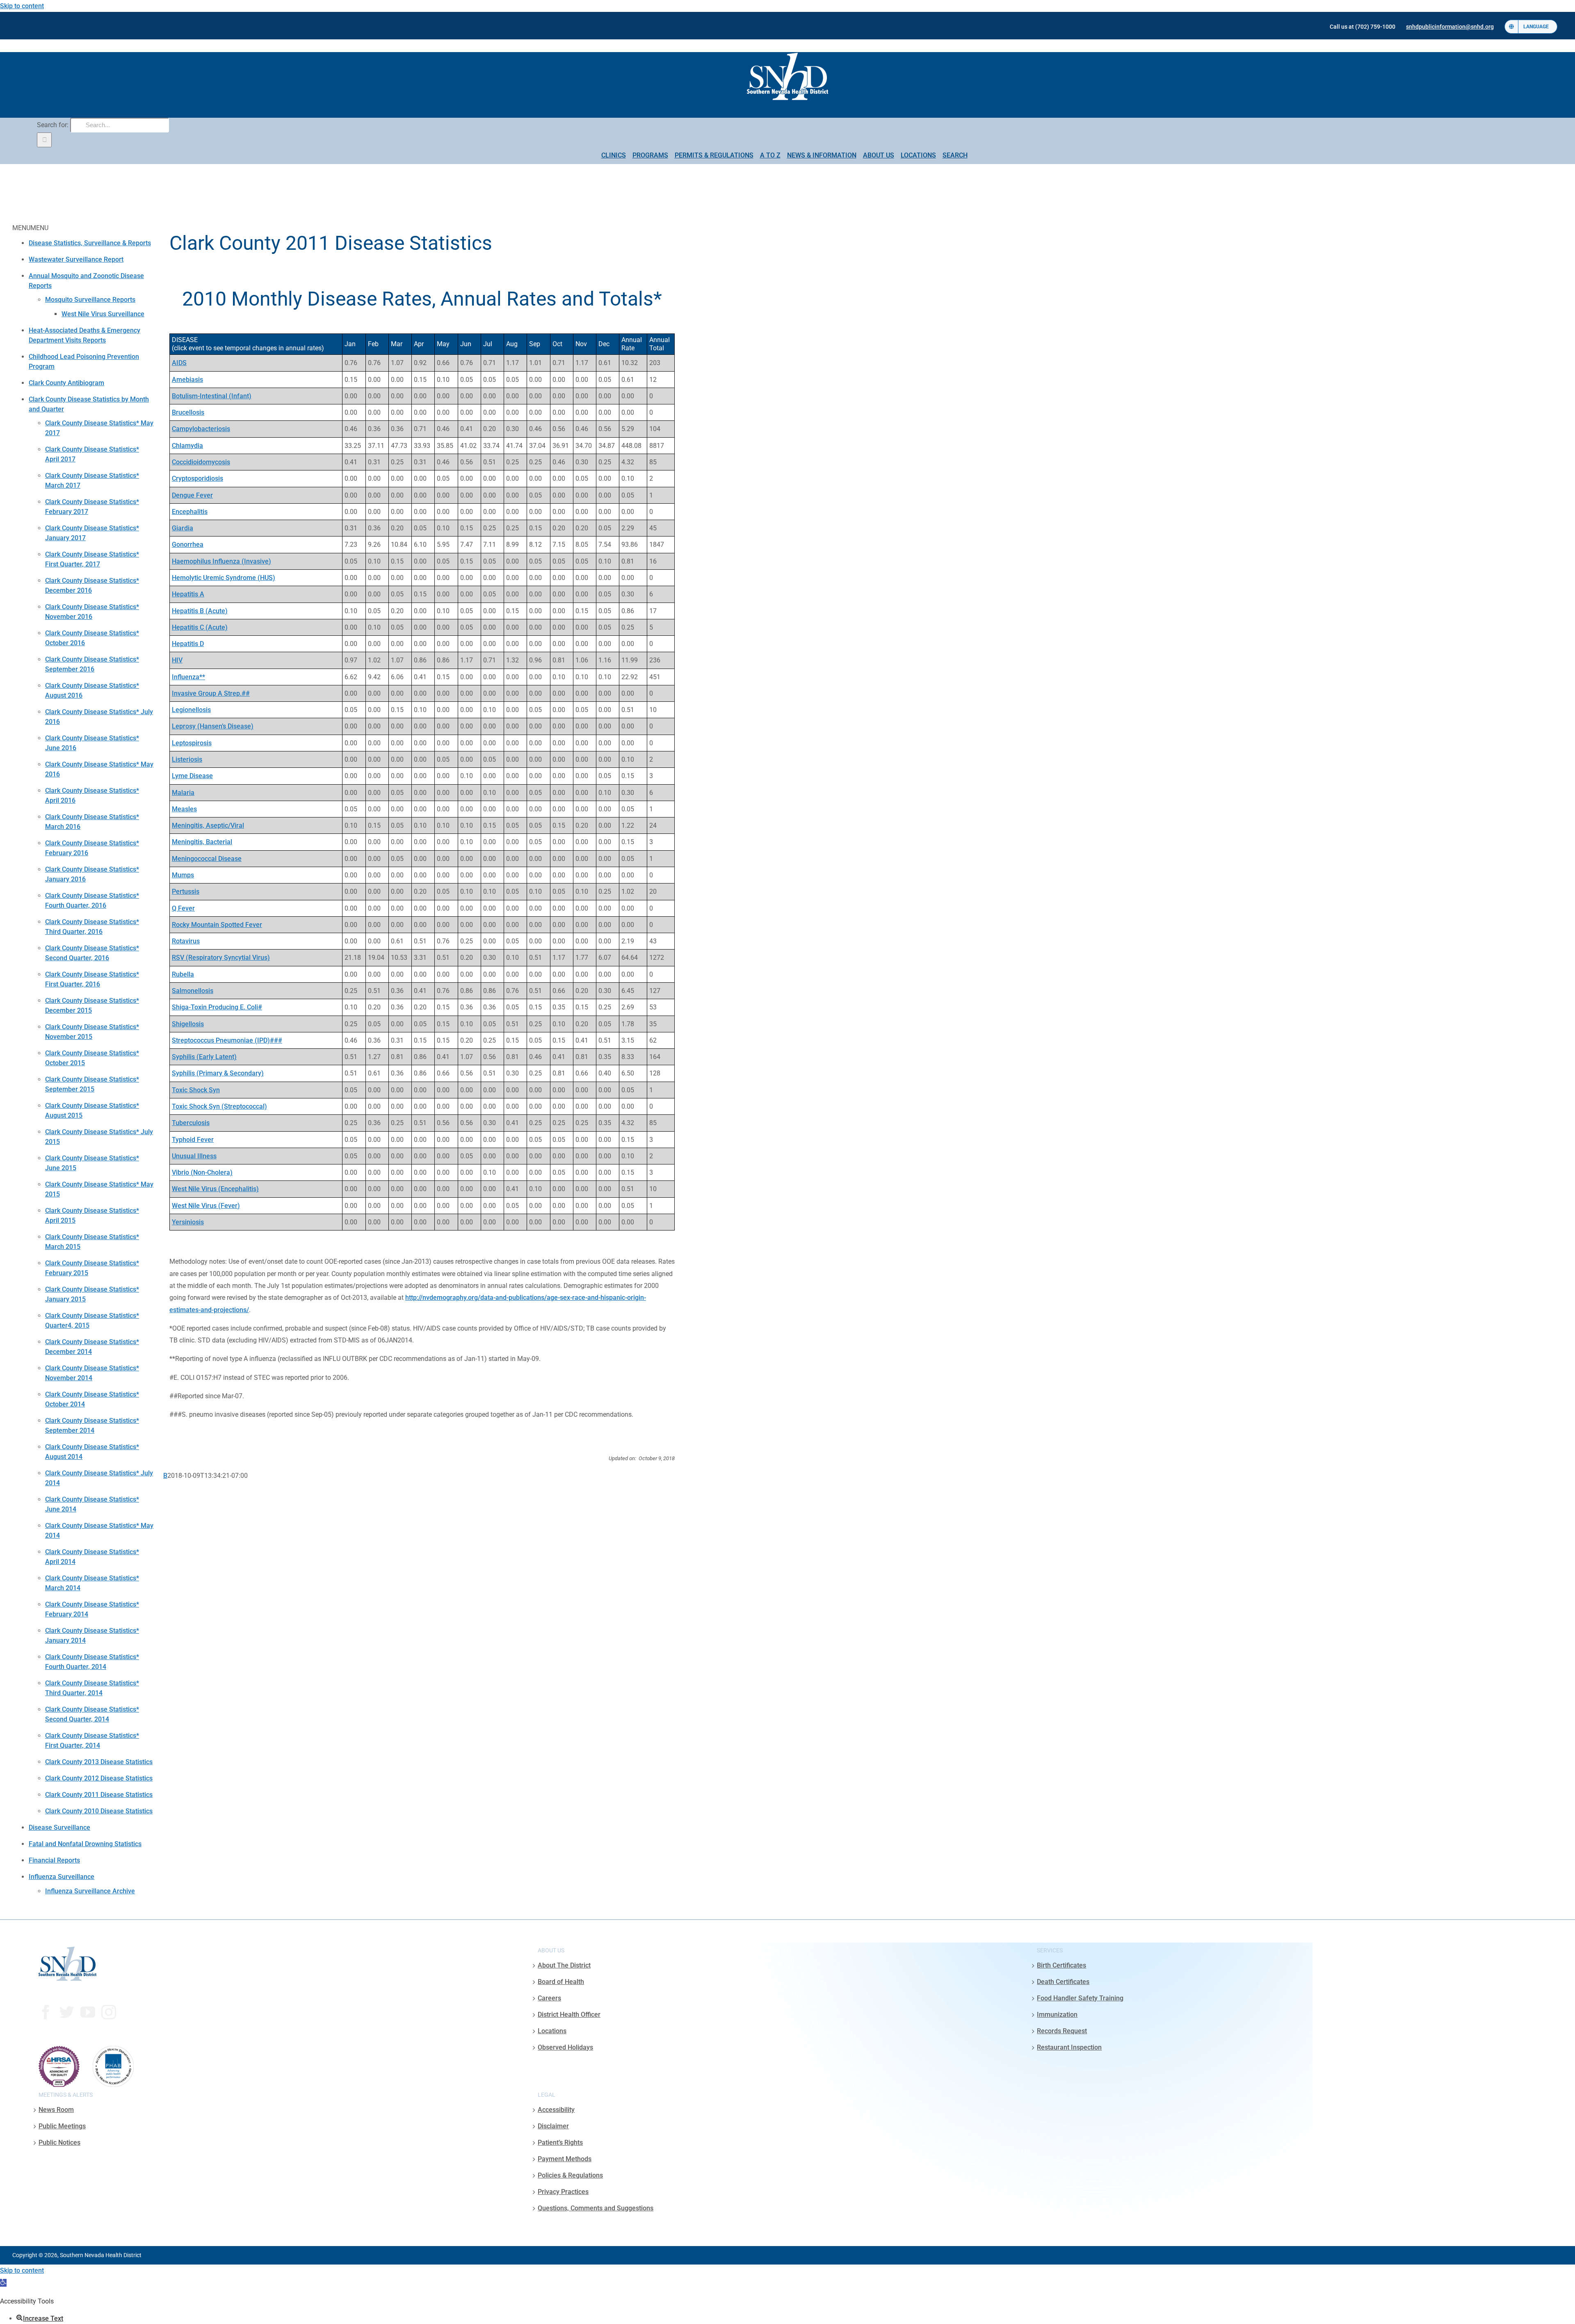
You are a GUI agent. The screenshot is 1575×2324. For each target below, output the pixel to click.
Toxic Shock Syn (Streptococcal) (219, 1106)
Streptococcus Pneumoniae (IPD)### (227, 1040)
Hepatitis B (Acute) (200, 611)
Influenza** (188, 677)
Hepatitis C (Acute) (200, 627)
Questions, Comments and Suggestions (596, 2208)
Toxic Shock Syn (196, 1090)
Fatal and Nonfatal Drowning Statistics (85, 1844)
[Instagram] (109, 2012)
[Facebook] (46, 2012)
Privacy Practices (563, 2192)
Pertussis (186, 891)
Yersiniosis (188, 1222)
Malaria (183, 793)
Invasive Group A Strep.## (211, 693)
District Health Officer (569, 2015)
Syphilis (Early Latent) (204, 1057)
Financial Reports (54, 1860)
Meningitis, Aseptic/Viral (208, 825)
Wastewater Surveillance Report (76, 259)
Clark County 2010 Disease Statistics (99, 1811)
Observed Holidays (565, 2047)
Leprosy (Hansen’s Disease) (213, 726)
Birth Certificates (1061, 1965)
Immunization (1057, 2015)
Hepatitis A (188, 594)
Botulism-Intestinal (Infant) (212, 396)
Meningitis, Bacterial (202, 842)
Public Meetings (62, 2126)
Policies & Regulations (570, 2175)
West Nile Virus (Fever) (206, 1206)
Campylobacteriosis (201, 429)
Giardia (183, 528)
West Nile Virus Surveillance (103, 314)
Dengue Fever (192, 495)
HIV (177, 660)
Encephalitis (190, 512)
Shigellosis (188, 1024)
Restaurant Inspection (1069, 2047)
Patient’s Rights (560, 2143)
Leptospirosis (192, 743)
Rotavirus (186, 941)
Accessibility (556, 2110)
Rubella (183, 974)
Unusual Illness (194, 1156)
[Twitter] (67, 2012)
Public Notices (59, 2143)
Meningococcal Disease (207, 859)
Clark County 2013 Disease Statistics (99, 1762)
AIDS (179, 363)
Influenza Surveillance (62, 1877)
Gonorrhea (188, 544)
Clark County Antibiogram (66, 383)
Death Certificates (1063, 1982)
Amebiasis (187, 380)
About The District (564, 1965)
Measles (184, 809)
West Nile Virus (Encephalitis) (215, 1189)
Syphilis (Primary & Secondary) (218, 1073)
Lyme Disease (192, 776)
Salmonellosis (193, 991)
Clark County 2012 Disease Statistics (99, 1778)
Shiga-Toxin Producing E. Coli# (217, 1007)
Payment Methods (565, 2159)
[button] (3, 2283)
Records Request (1062, 2031)
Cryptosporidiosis (197, 478)
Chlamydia (187, 446)
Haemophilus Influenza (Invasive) (221, 561)
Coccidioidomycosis (201, 462)
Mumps (183, 875)
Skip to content (22, 6)
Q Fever (183, 908)
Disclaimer (553, 2126)
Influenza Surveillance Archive (90, 1891)
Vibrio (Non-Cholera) (202, 1172)
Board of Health (561, 1982)
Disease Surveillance (59, 1827)
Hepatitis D (188, 644)
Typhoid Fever (193, 1140)
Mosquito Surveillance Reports (90, 300)
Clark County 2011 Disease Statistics (99, 1795)
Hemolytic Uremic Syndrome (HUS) (224, 578)
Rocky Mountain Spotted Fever (217, 925)
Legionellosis (191, 710)
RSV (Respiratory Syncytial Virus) (221, 958)
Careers (549, 1998)
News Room (56, 2110)
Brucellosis (188, 412)
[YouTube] (88, 2012)
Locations (552, 2031)
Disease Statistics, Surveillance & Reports (90, 243)
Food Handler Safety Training (1080, 1998)
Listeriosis (187, 759)
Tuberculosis (191, 1123)
